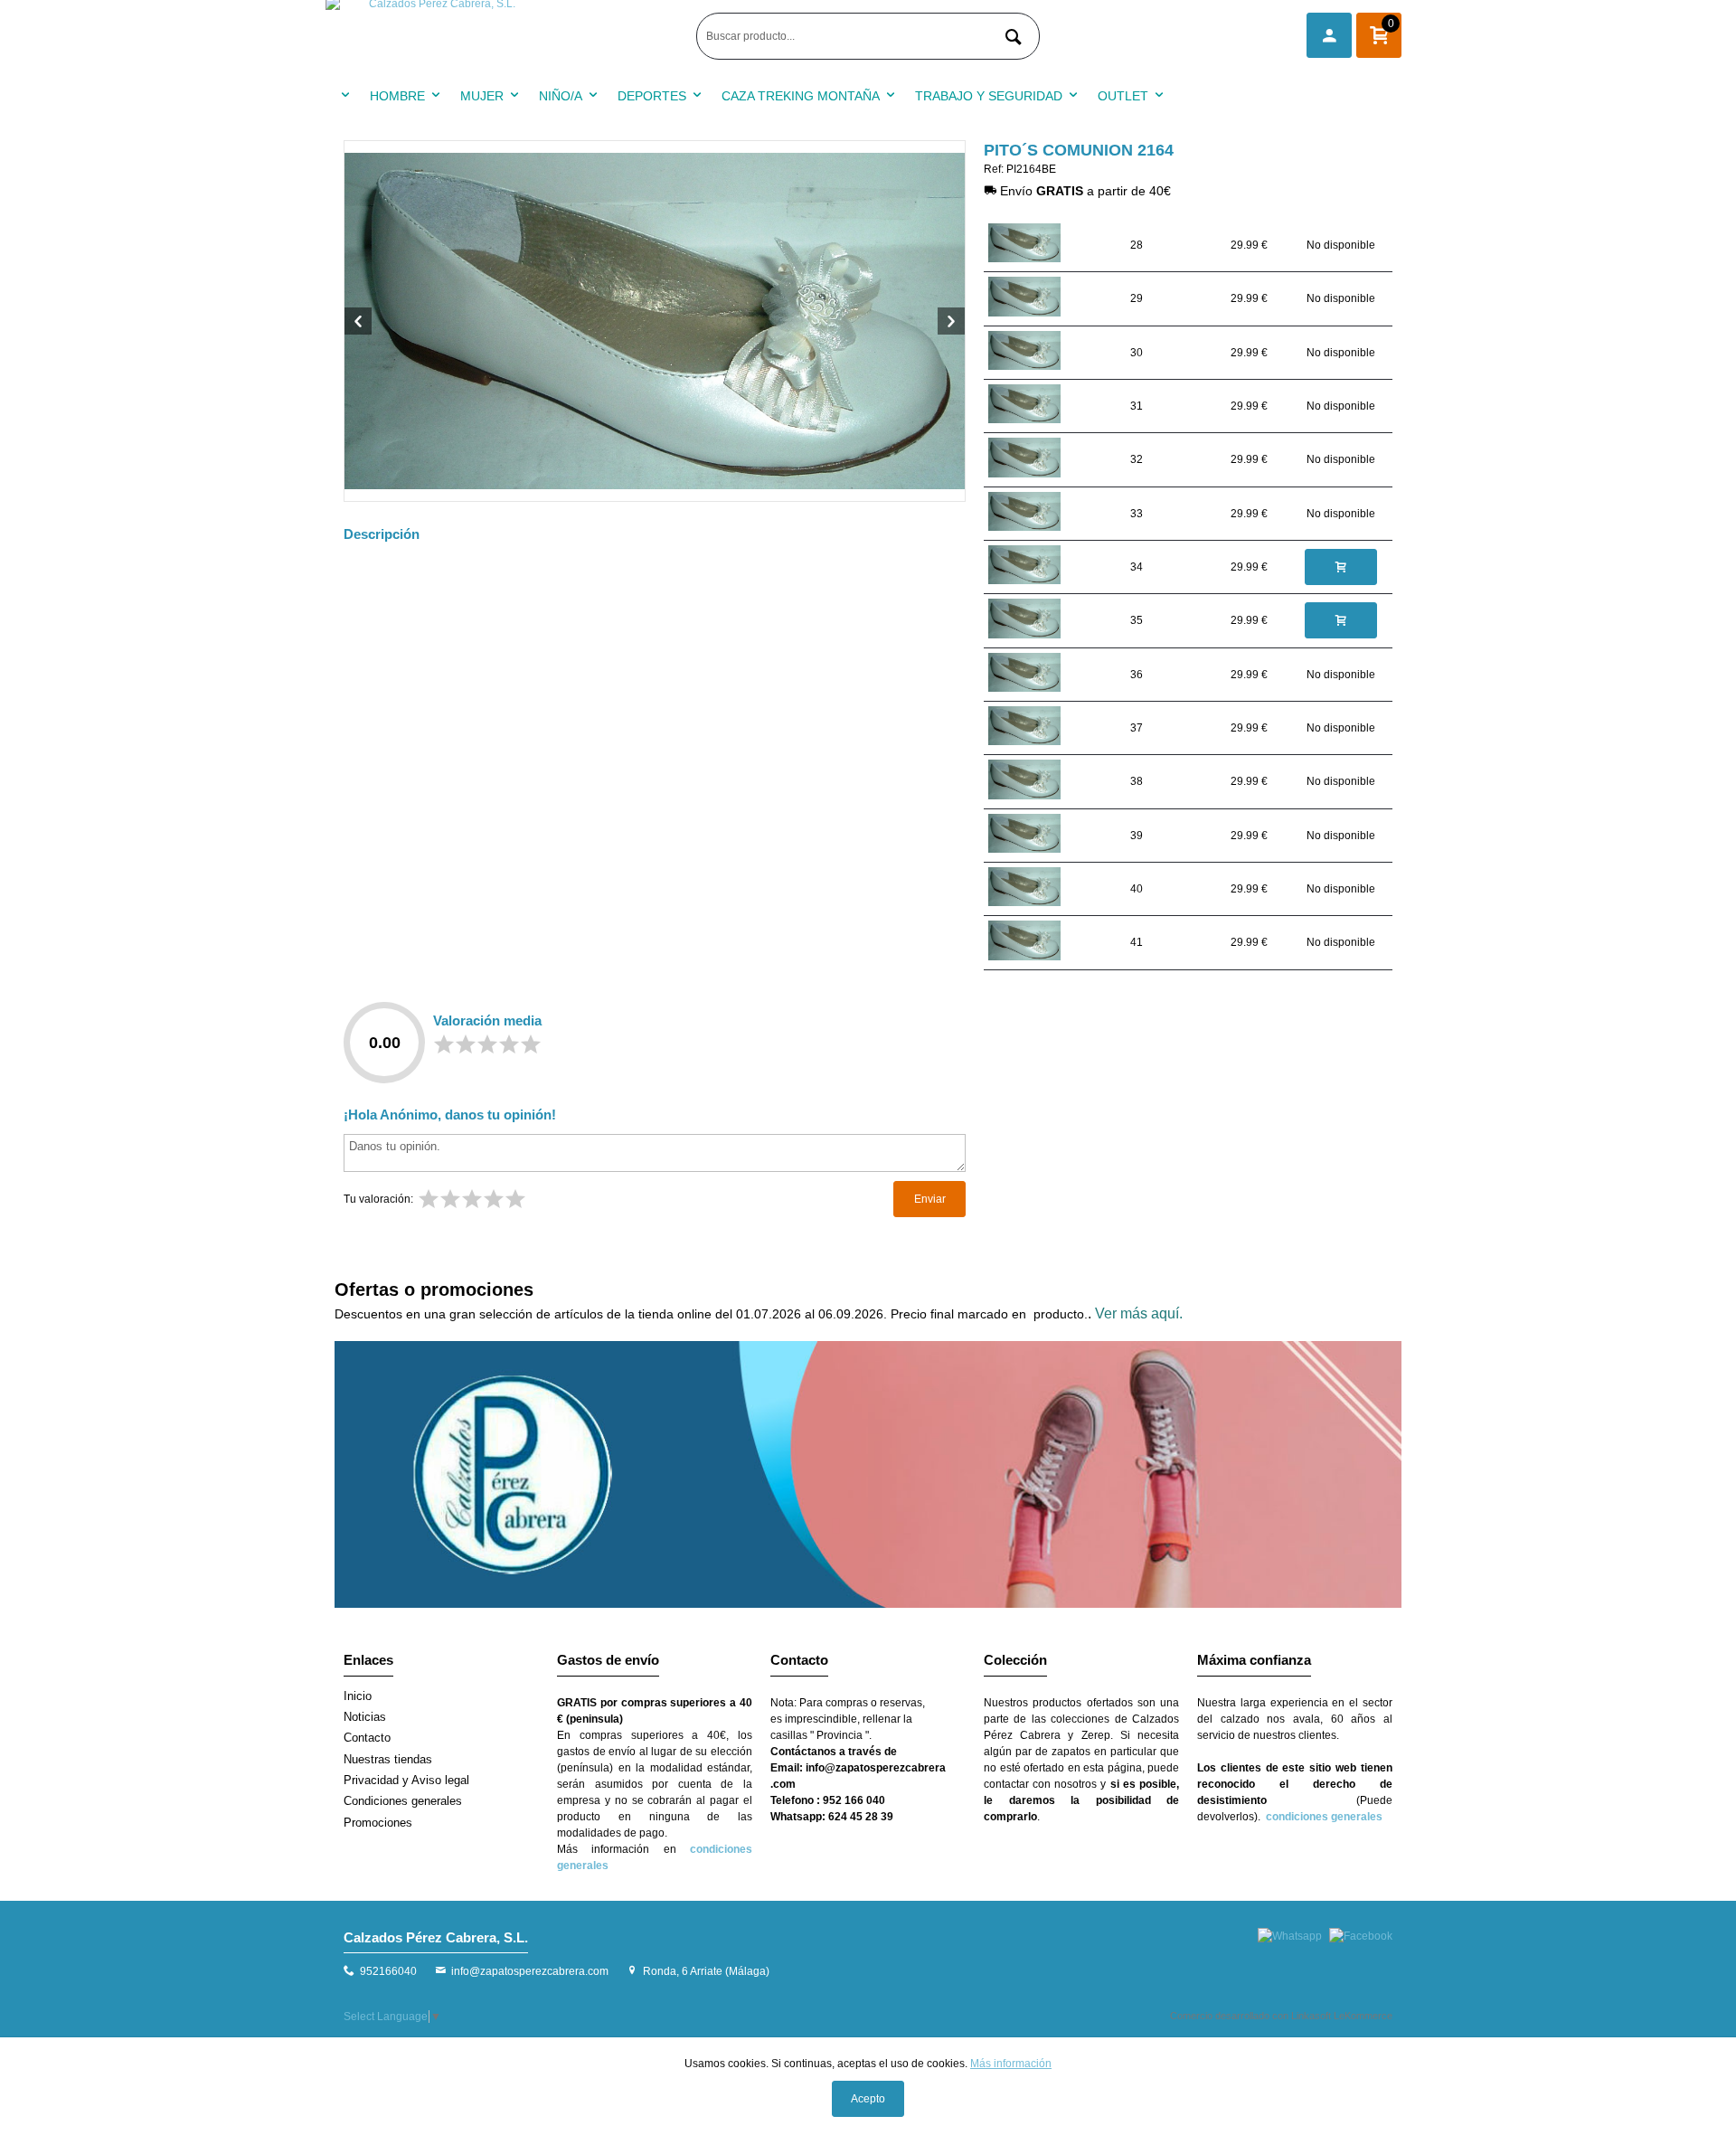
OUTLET (1123, 96)
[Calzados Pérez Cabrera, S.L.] (506, 36)
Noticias (365, 1717)
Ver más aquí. (1139, 1313)
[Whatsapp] (1290, 1936)
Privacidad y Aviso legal (406, 1780)
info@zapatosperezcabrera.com (530, 1971)
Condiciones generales (403, 1801)
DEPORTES (652, 96)
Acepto (868, 2099)
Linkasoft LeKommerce (1342, 2016)
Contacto (367, 1738)
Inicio (358, 1696)
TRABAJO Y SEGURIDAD (989, 96)
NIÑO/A (561, 96)
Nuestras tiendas (388, 1759)
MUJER (482, 96)
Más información (1011, 2064)
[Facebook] (1361, 1936)
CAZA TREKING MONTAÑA (801, 96)
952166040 (388, 1971)
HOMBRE (397, 96)
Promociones (378, 1823)
